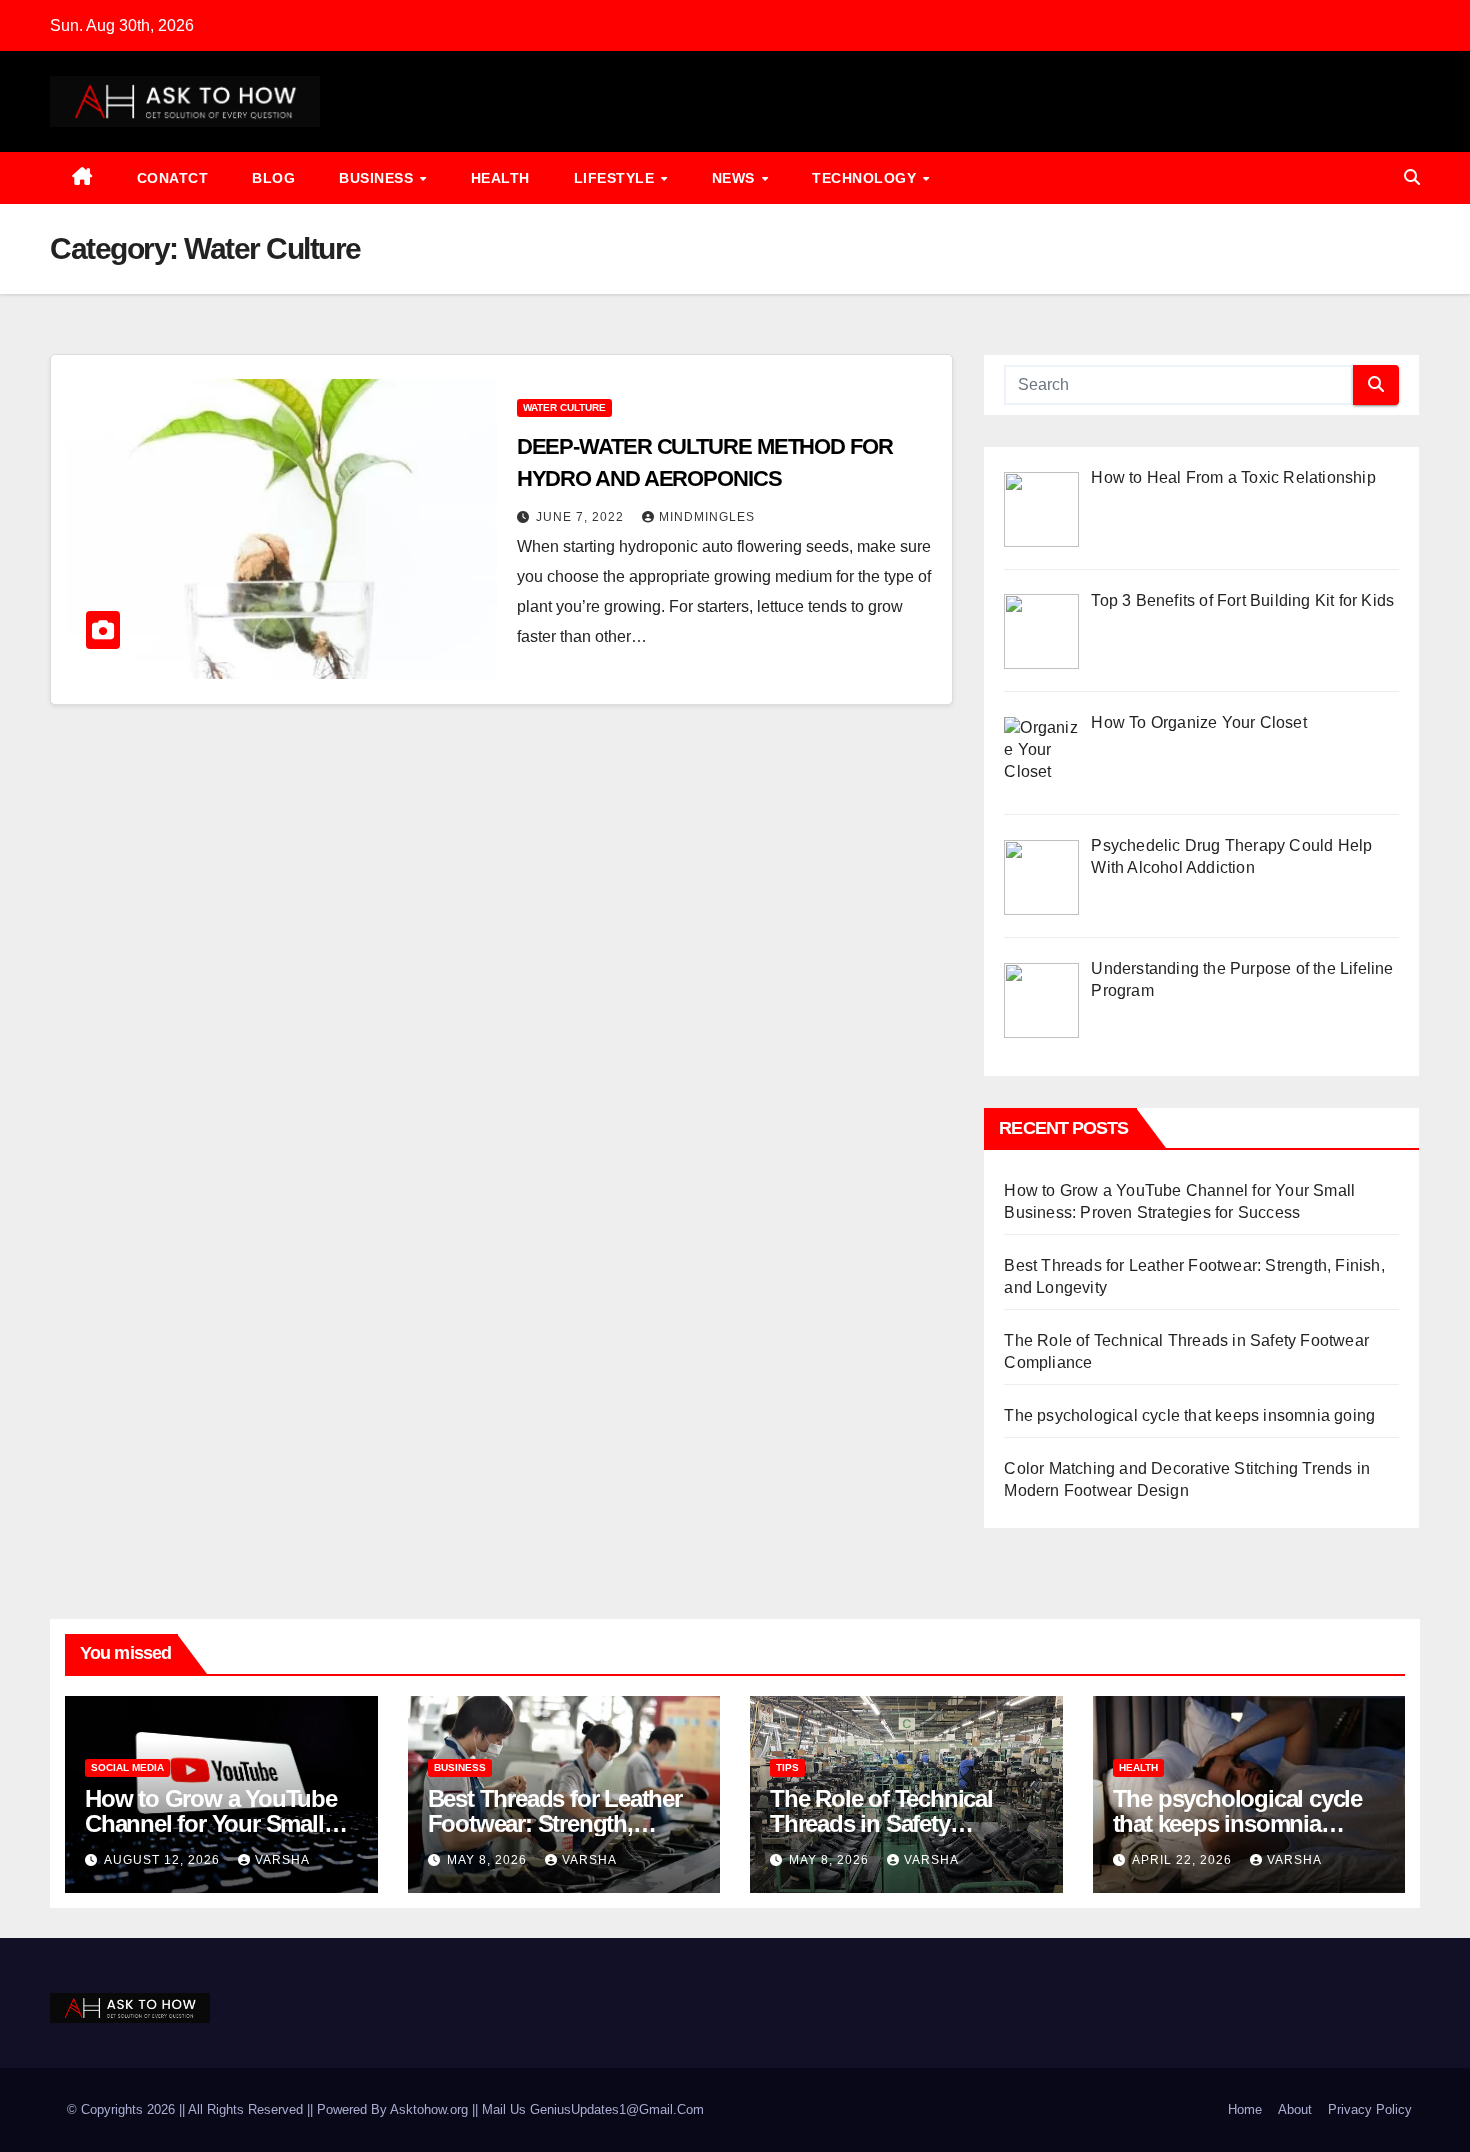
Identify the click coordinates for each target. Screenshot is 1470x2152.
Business (378, 178)
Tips (787, 1767)
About (1295, 2109)
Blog (273, 178)
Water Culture (564, 407)
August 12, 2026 (164, 1860)
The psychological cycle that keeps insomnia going (1189, 1415)
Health (500, 178)
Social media (127, 1767)
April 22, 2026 (1184, 1860)
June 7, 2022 (582, 517)
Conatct (173, 178)
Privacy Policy (1370, 2109)
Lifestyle (616, 178)
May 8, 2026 (489, 1860)
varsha (282, 1860)
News (736, 178)
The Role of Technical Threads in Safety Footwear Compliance (883, 1823)
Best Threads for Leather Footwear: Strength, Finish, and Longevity (555, 1823)
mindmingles (707, 517)
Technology (866, 178)
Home (1245, 2109)
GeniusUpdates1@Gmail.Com (617, 2109)
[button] (1412, 177)
